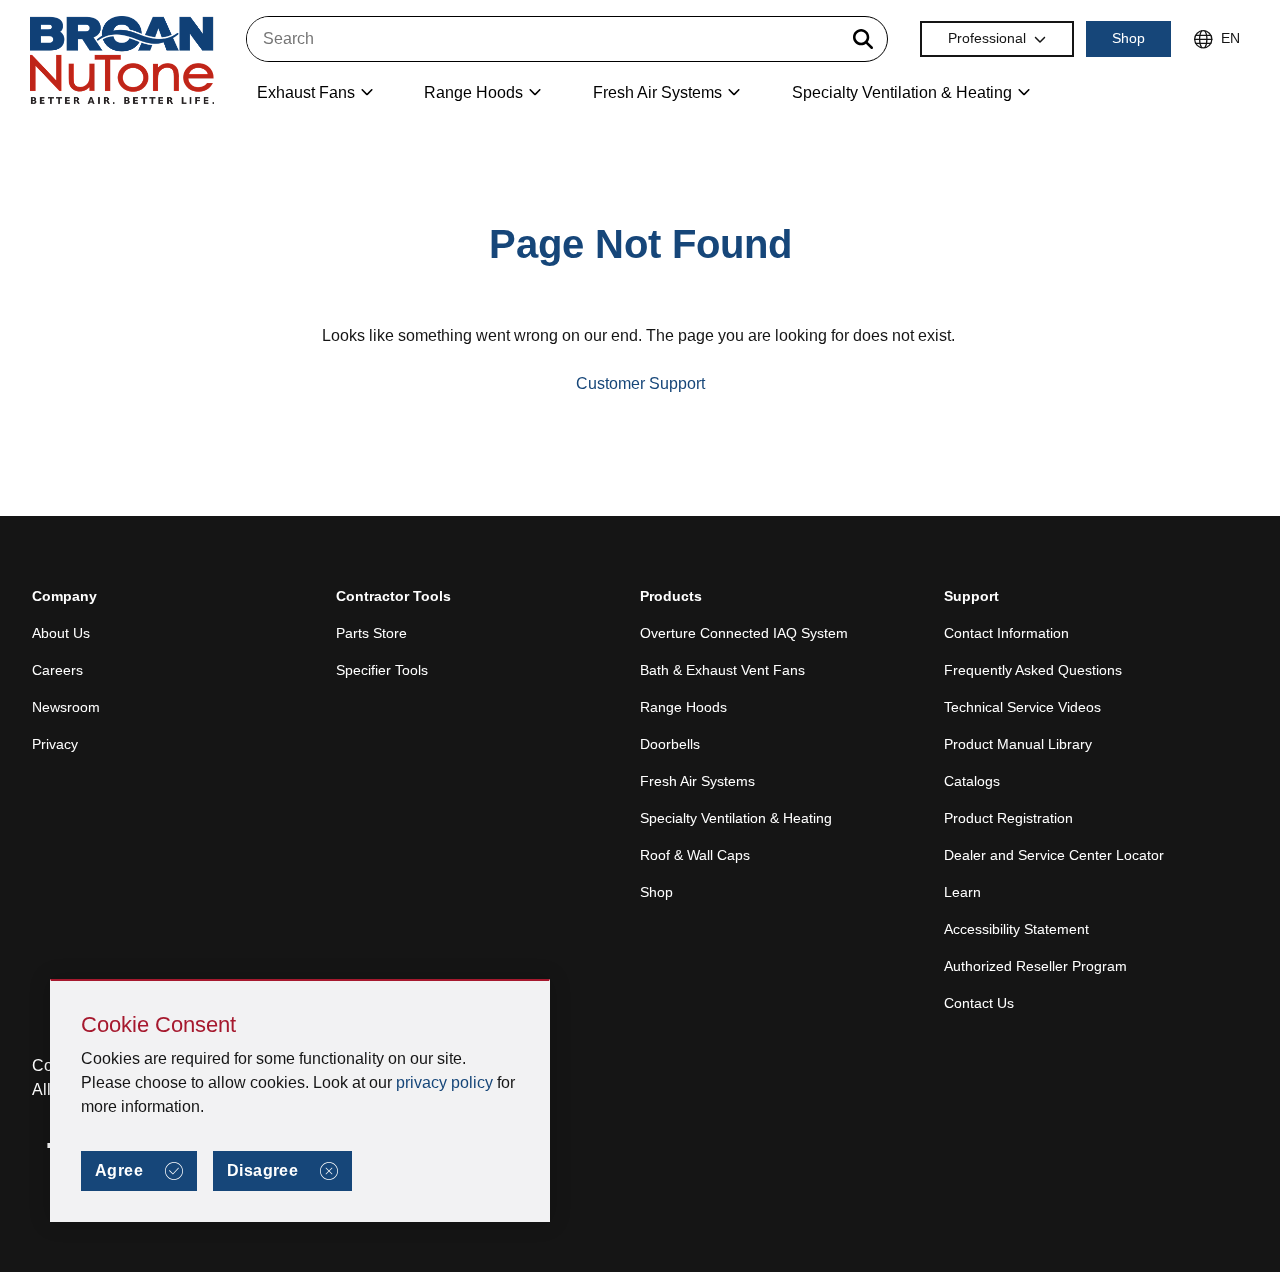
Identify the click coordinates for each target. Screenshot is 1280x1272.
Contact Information (1006, 633)
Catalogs (972, 781)
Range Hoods (683, 707)
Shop (1128, 38)
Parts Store (371, 633)
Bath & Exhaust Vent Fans (722, 670)
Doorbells (670, 744)
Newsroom (66, 707)
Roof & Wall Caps (695, 855)
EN (1230, 38)
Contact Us (979, 1003)
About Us (61, 633)
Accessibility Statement (1016, 929)
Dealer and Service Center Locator (1054, 855)
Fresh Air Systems (697, 781)
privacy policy (444, 1082)
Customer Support (640, 383)
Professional (987, 38)
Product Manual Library (1018, 744)
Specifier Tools (382, 670)
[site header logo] (122, 61)
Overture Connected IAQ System (744, 633)
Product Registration (1008, 818)
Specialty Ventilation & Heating (736, 818)
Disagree (262, 1170)
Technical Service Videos (1022, 707)
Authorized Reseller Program (1035, 966)
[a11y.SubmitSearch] (863, 39)
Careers (57, 670)
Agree (119, 1170)
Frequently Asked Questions (1033, 670)
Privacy (55, 744)
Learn (962, 892)
